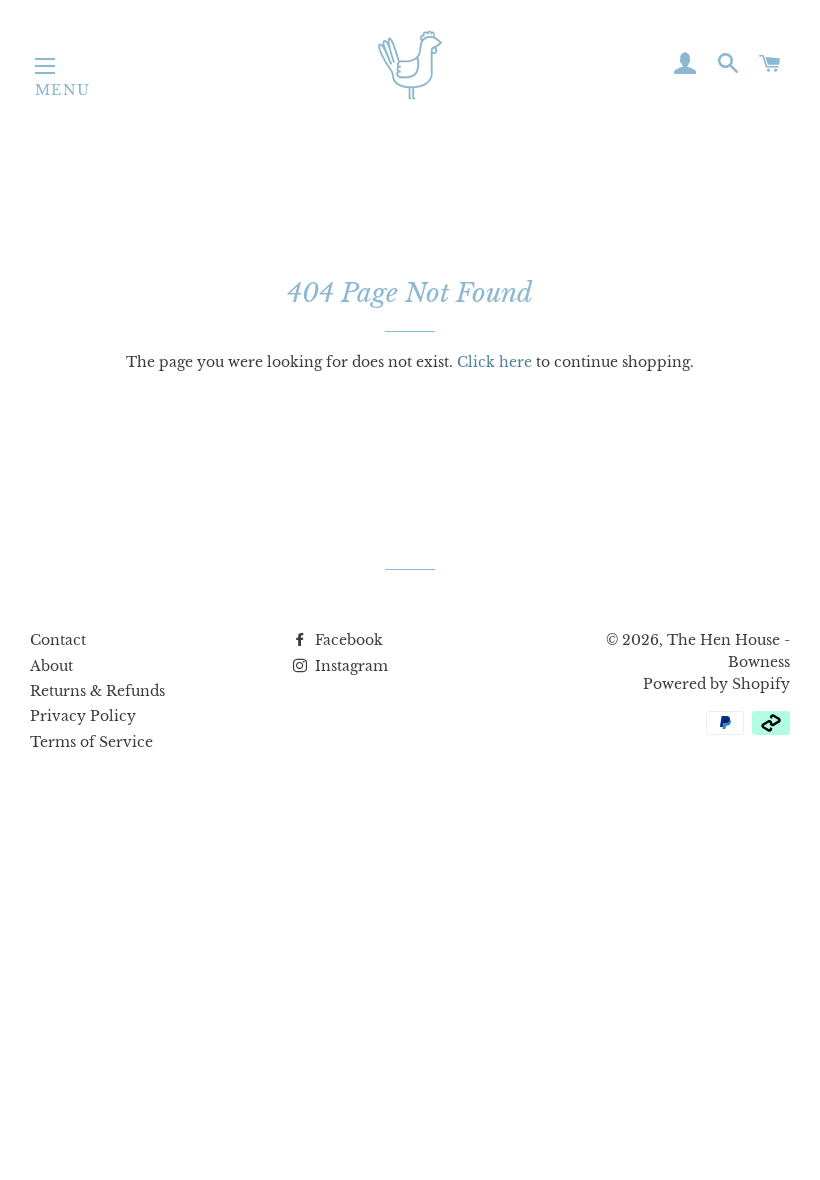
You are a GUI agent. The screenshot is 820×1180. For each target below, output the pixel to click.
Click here (494, 362)
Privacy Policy (83, 716)
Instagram (349, 666)
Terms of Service (91, 742)
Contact (58, 640)
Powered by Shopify (716, 684)
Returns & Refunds (97, 691)
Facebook (347, 640)
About (51, 666)
